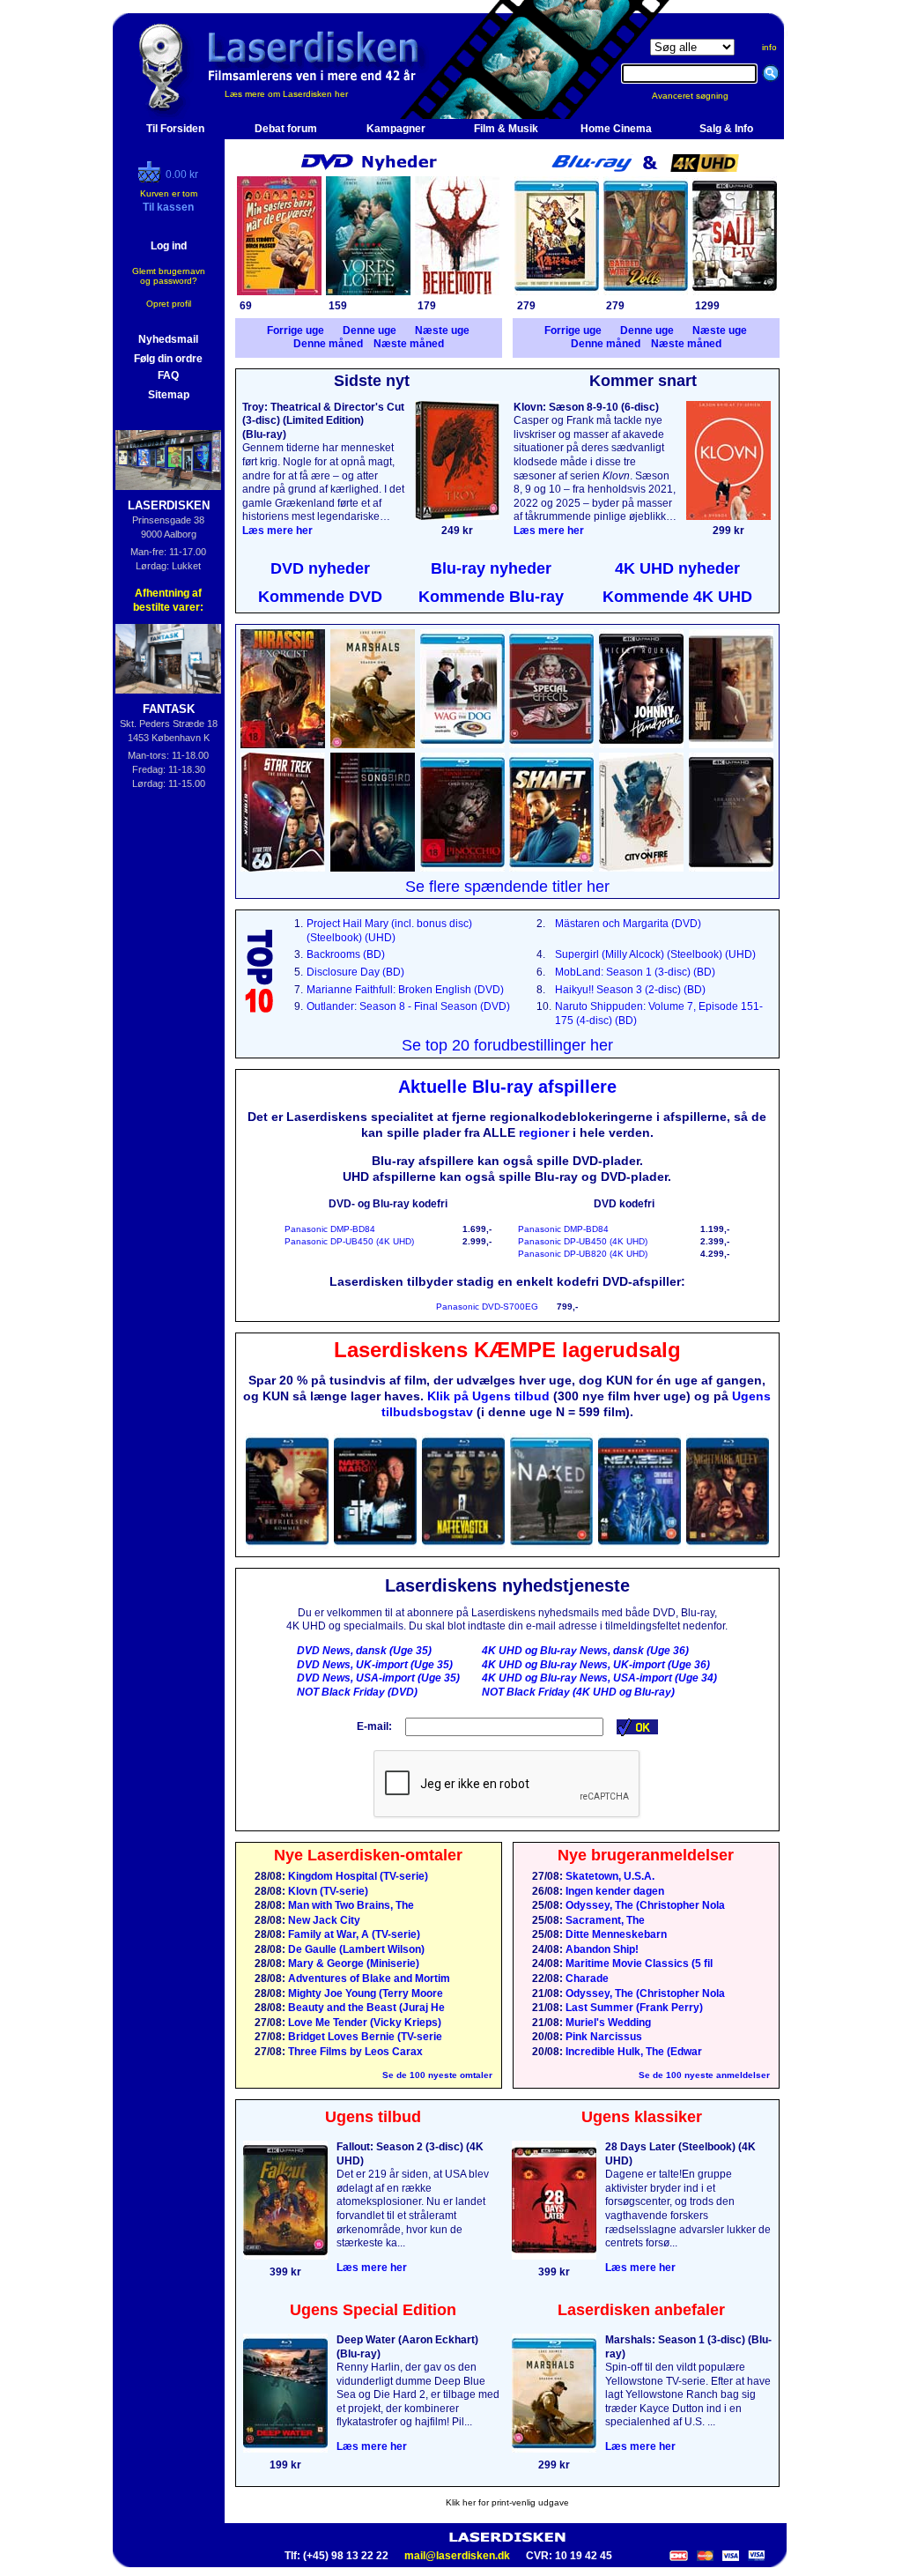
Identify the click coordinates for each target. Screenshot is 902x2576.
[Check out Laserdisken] (152, 179)
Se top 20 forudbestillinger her (507, 1045)
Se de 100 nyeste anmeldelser (704, 2075)
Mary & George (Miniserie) (352, 1964)
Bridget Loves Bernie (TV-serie (364, 2037)
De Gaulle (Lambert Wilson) (355, 1949)
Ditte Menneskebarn (615, 1934)
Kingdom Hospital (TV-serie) (357, 1876)
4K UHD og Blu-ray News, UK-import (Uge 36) (596, 1665)
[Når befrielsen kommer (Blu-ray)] (287, 1546)
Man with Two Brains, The (350, 1905)
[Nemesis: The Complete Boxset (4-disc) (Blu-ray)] (640, 1546)
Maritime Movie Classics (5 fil (638, 1964)
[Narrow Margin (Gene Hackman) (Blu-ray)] (375, 1546)
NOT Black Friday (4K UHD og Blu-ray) (578, 1692)
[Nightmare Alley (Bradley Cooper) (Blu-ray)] (728, 1546)
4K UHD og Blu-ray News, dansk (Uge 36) (585, 1651)
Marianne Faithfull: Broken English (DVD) (405, 990)
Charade (586, 1978)
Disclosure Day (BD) (355, 972)
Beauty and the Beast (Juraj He (365, 2008)
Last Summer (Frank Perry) (633, 2008)
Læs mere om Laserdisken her (286, 94)
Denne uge (370, 330)
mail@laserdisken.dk (457, 2556)
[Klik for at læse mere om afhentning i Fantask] (169, 659)
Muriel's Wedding (607, 2023)
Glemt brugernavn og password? (169, 276)
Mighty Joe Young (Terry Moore (364, 1993)
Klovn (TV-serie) (327, 1891)
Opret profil (169, 304)
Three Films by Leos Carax (354, 2052)
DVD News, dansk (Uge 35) (364, 1651)
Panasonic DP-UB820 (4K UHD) (583, 1254)
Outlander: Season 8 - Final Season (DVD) (408, 1006)
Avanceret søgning (701, 96)
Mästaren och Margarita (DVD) (628, 924)
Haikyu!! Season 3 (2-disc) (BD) (630, 990)
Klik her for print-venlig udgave (507, 2502)
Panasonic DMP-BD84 (330, 1229)
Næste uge (442, 330)
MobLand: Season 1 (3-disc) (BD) (635, 972)
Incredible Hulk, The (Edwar (632, 2052)
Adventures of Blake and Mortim (368, 1978)
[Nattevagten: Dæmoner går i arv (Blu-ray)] (463, 1546)
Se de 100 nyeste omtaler (437, 2075)
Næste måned (409, 344)
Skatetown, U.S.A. (609, 1876)
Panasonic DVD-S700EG (487, 1307)
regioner (544, 1132)
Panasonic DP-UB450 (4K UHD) (349, 1241)
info (769, 47)
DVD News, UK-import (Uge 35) (375, 1665)
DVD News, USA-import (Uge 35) (378, 1678)
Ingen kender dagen (614, 1891)
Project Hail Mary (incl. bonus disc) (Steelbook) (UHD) (389, 931)
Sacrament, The (604, 1920)
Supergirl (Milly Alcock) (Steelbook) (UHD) (655, 954)
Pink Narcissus (603, 2037)
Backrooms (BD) (346, 954)
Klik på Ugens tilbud (488, 1396)
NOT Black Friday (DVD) (357, 1692)
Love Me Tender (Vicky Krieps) (363, 2023)
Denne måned (328, 344)
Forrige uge (296, 330)
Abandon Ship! (601, 1949)
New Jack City (323, 1920)
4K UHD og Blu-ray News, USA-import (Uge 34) (599, 1678)
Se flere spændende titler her (507, 887)
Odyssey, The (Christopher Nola (644, 1905)
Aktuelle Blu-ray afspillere (507, 1087)
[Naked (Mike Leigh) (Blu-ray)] (551, 1546)
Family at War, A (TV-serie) (353, 1934)
